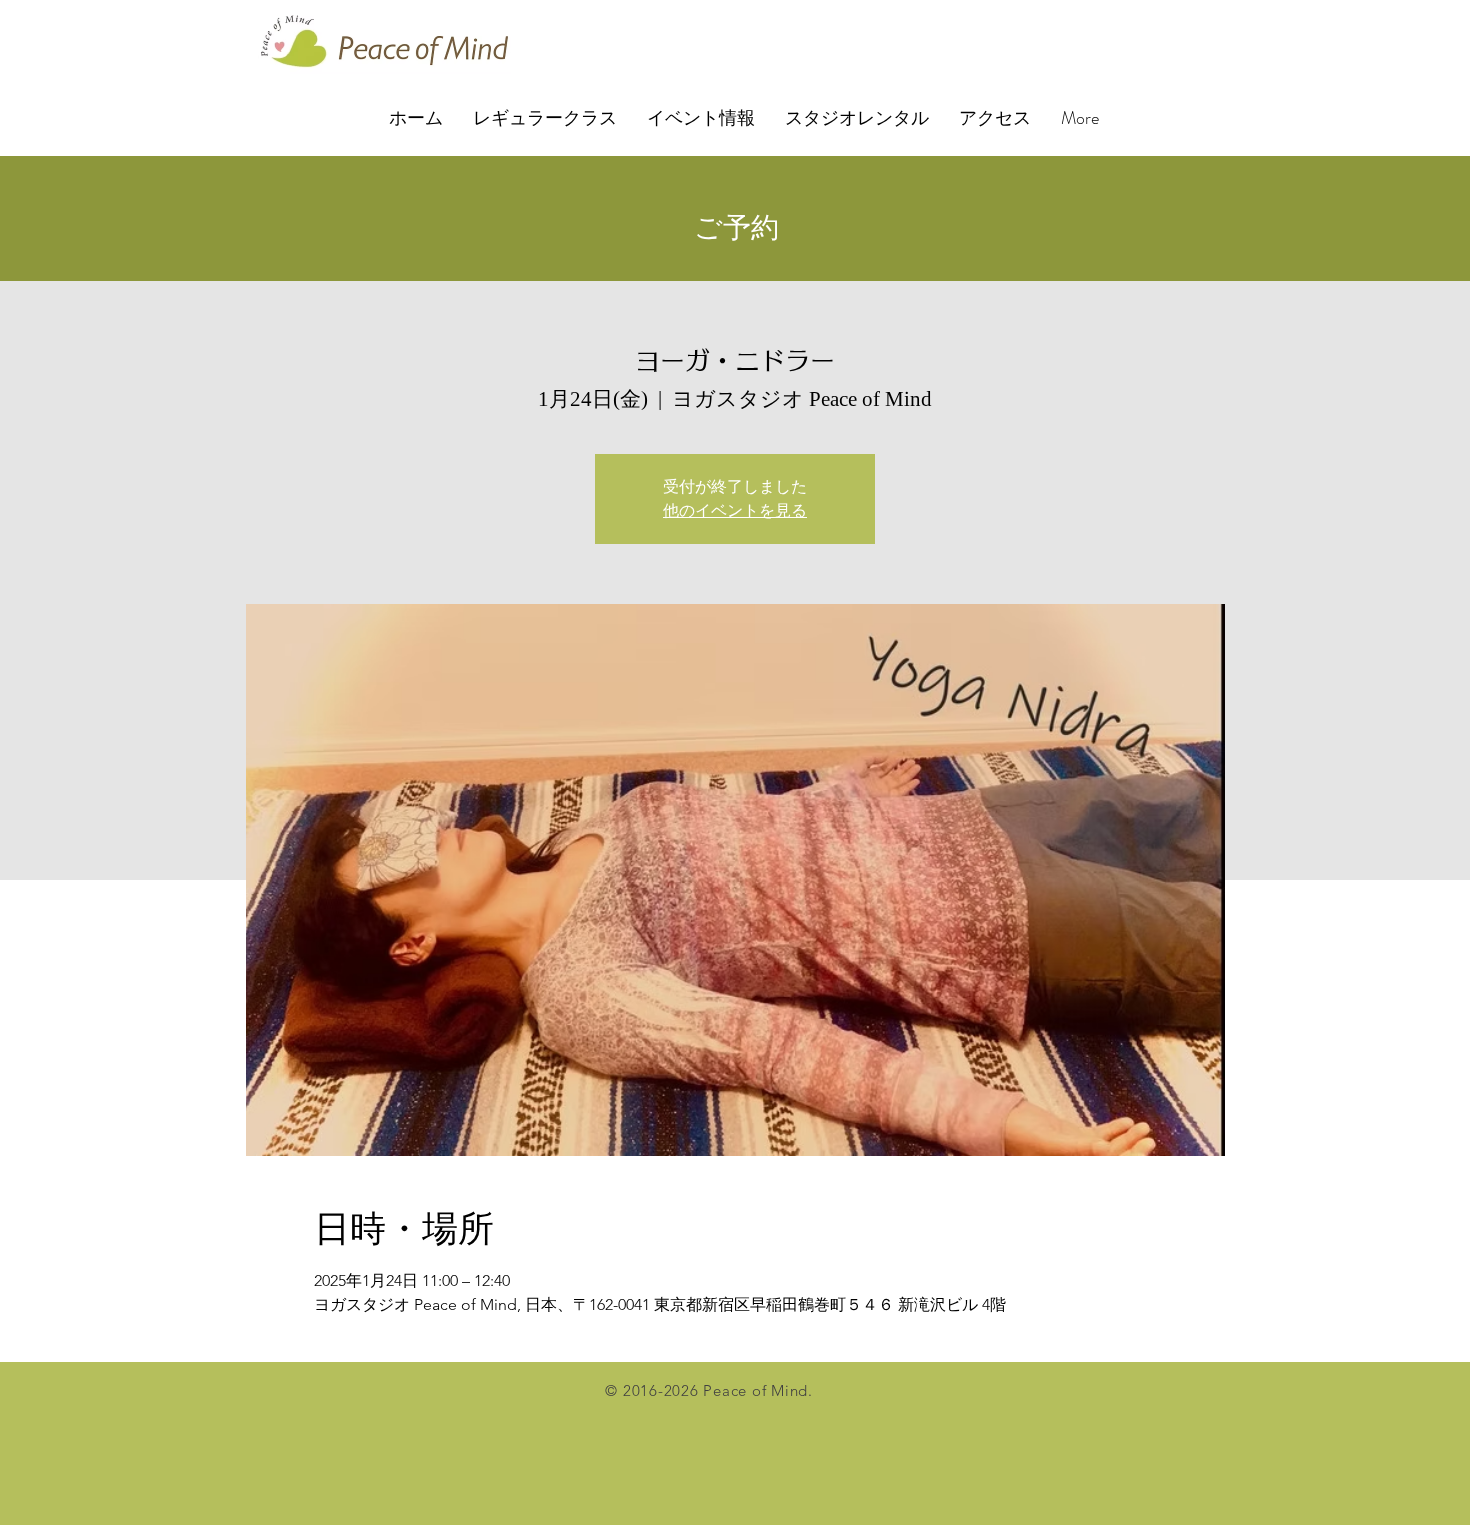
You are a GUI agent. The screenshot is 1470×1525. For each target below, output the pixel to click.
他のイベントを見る (735, 510)
